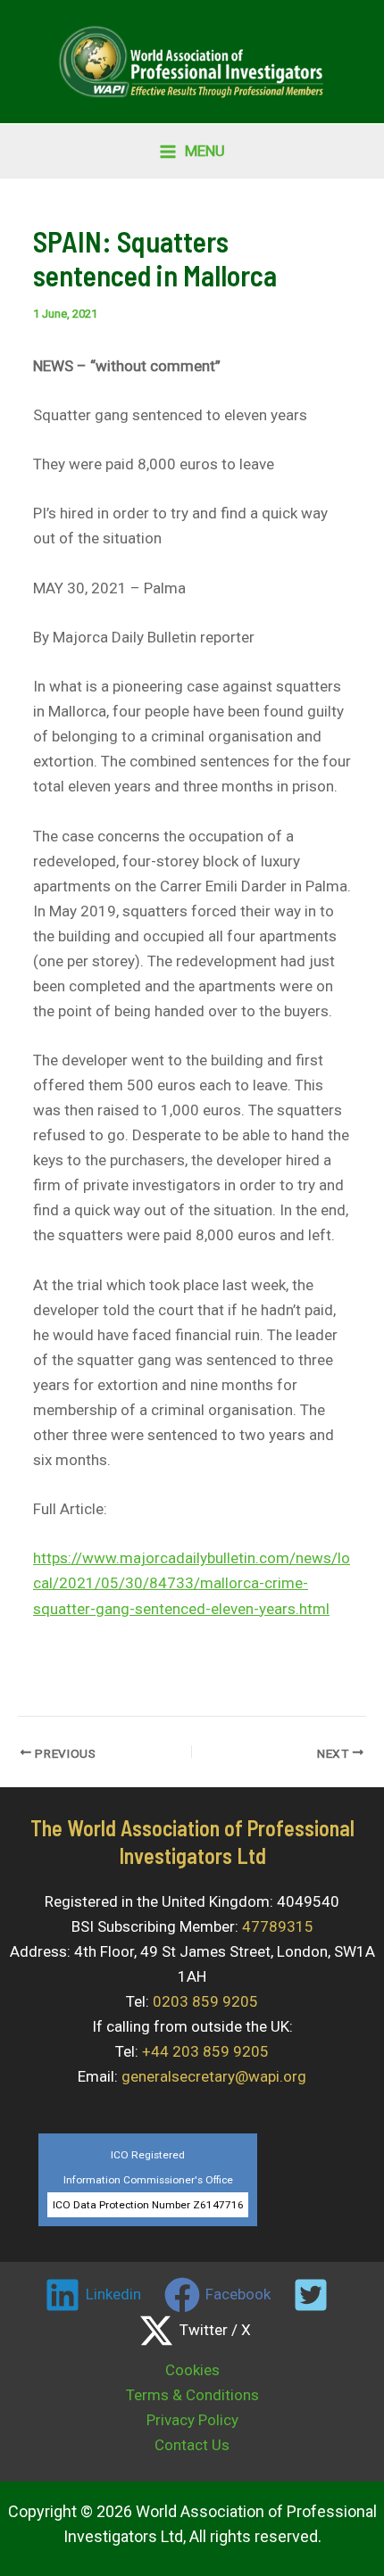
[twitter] (313, 2295)
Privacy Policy (192, 2420)
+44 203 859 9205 (205, 2051)
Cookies (192, 2370)
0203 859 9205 (205, 2001)
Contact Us (192, 2445)
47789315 (278, 1926)
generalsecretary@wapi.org (214, 2076)
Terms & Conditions (192, 2395)
